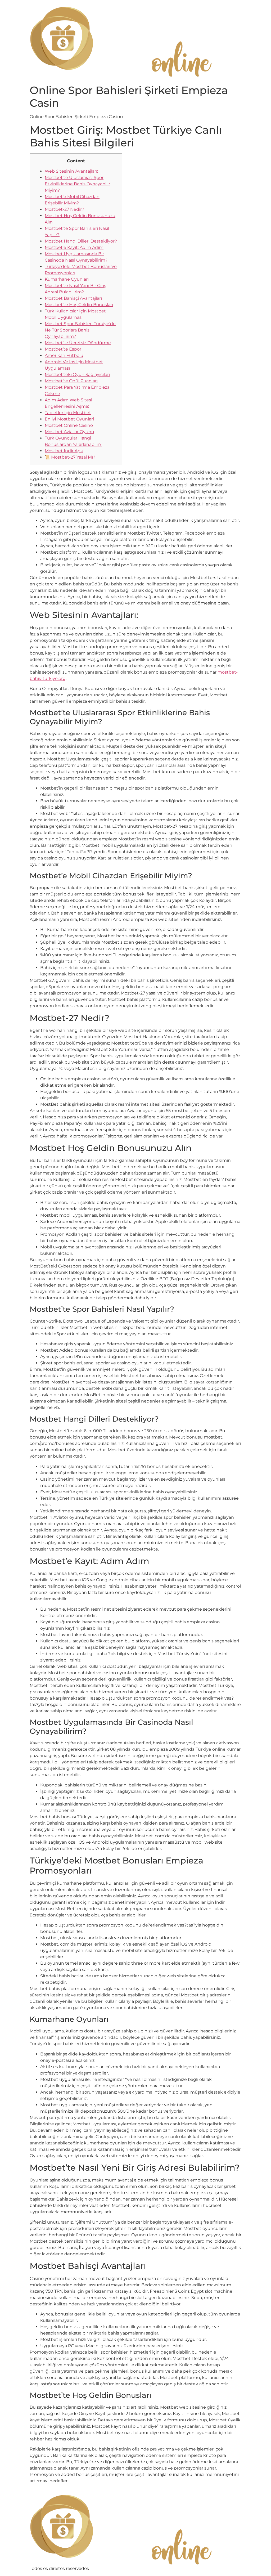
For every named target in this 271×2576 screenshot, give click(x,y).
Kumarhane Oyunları (67, 279)
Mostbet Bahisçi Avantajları (73, 298)
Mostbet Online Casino (69, 425)
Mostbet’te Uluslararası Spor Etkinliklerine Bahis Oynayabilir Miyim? (77, 184)
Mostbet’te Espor (63, 349)
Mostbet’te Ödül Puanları (71, 381)
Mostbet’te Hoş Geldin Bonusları (79, 305)
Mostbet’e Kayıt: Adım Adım (74, 247)
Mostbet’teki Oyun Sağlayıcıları (77, 375)
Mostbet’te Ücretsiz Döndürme (78, 343)
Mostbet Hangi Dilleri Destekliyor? (81, 241)
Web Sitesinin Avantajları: (71, 171)
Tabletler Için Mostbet (68, 413)
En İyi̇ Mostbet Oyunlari (69, 419)
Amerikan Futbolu (64, 355)
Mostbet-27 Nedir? (64, 209)
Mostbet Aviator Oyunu (69, 432)
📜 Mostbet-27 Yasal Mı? (70, 457)
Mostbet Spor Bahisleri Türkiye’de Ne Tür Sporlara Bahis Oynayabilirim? (80, 330)
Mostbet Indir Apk (64, 451)
